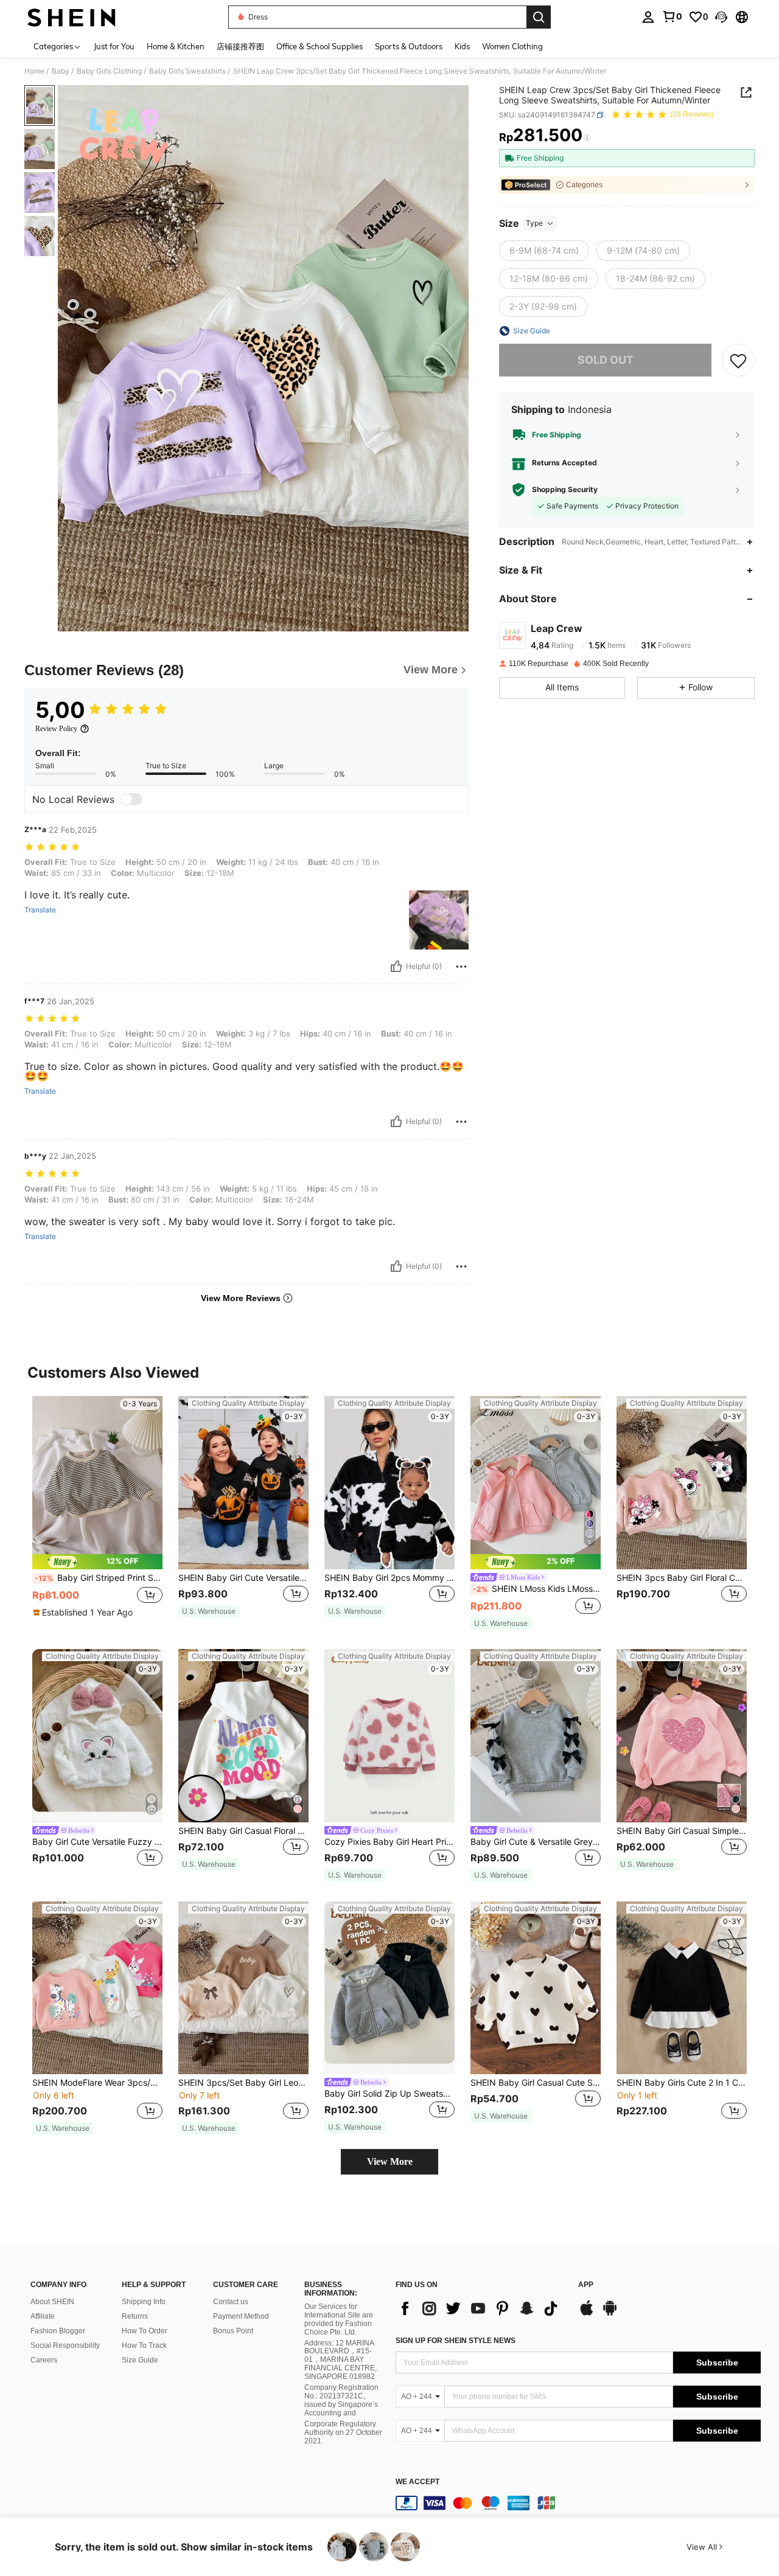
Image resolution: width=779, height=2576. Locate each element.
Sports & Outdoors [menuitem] (409, 46)
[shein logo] (72, 17)
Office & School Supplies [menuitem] (320, 46)
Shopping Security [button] (565, 490)
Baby (61, 71)
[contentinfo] (578, 2503)
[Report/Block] (461, 967)
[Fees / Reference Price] (587, 138)
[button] (721, 17)
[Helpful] (396, 967)
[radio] (544, 251)
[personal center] (648, 17)
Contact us (231, 2302)
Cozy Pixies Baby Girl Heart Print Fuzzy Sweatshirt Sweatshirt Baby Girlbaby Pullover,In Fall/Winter (389, 1842)
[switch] (131, 799)
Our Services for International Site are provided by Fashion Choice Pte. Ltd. (339, 2319)
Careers (44, 2360)
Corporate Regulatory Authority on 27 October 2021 (343, 2432)
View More (390, 2161)
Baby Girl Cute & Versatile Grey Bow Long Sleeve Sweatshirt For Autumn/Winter (536, 1842)
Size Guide (140, 2360)
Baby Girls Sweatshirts (187, 71)
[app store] (587, 2314)
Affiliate (43, 2316)
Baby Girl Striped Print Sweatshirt (99, 1578)
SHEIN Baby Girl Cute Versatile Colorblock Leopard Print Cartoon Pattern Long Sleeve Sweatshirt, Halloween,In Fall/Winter (243, 1578)
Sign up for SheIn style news (456, 2341)
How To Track (144, 2345)
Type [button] (534, 223)
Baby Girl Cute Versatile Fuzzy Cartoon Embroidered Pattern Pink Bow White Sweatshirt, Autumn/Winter (97, 1842)
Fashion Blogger (58, 2331)
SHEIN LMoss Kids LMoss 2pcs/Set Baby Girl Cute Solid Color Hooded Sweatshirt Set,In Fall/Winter (537, 1589)
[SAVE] (738, 360)
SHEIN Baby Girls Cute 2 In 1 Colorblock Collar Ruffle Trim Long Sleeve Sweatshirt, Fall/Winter (682, 2083)
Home (34, 71)
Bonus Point (233, 2331)
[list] (481, 2308)
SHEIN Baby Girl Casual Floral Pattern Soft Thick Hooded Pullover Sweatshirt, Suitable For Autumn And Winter (243, 1831)
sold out (606, 360)
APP (586, 2285)
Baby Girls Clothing (109, 71)
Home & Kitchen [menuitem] (176, 46)
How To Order (145, 2331)
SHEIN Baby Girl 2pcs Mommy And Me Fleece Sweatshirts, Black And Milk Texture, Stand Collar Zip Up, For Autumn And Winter (389, 1578)
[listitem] (97, 1512)
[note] (97, 1562)
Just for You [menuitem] (114, 46)
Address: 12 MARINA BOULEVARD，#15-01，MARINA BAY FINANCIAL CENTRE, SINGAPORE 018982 (341, 2360)
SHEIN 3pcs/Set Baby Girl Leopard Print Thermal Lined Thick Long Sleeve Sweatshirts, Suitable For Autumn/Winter (243, 2083)
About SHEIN (52, 2302)
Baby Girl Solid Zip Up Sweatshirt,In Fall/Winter (389, 2094)
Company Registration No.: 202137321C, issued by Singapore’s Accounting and (341, 2400)
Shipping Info (144, 2302)
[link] (672, 16)
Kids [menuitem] (462, 46)
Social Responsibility (65, 2345)
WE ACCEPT (417, 2482)
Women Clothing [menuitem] (512, 46)
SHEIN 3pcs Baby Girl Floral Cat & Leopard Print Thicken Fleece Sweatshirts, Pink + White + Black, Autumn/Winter (682, 1578)
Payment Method (241, 2316)
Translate (40, 910)
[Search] (539, 17)
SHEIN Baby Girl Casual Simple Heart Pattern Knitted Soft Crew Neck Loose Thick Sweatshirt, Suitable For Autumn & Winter (682, 1831)
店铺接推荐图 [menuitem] (240, 46)
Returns (135, 2316)
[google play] (610, 2314)
